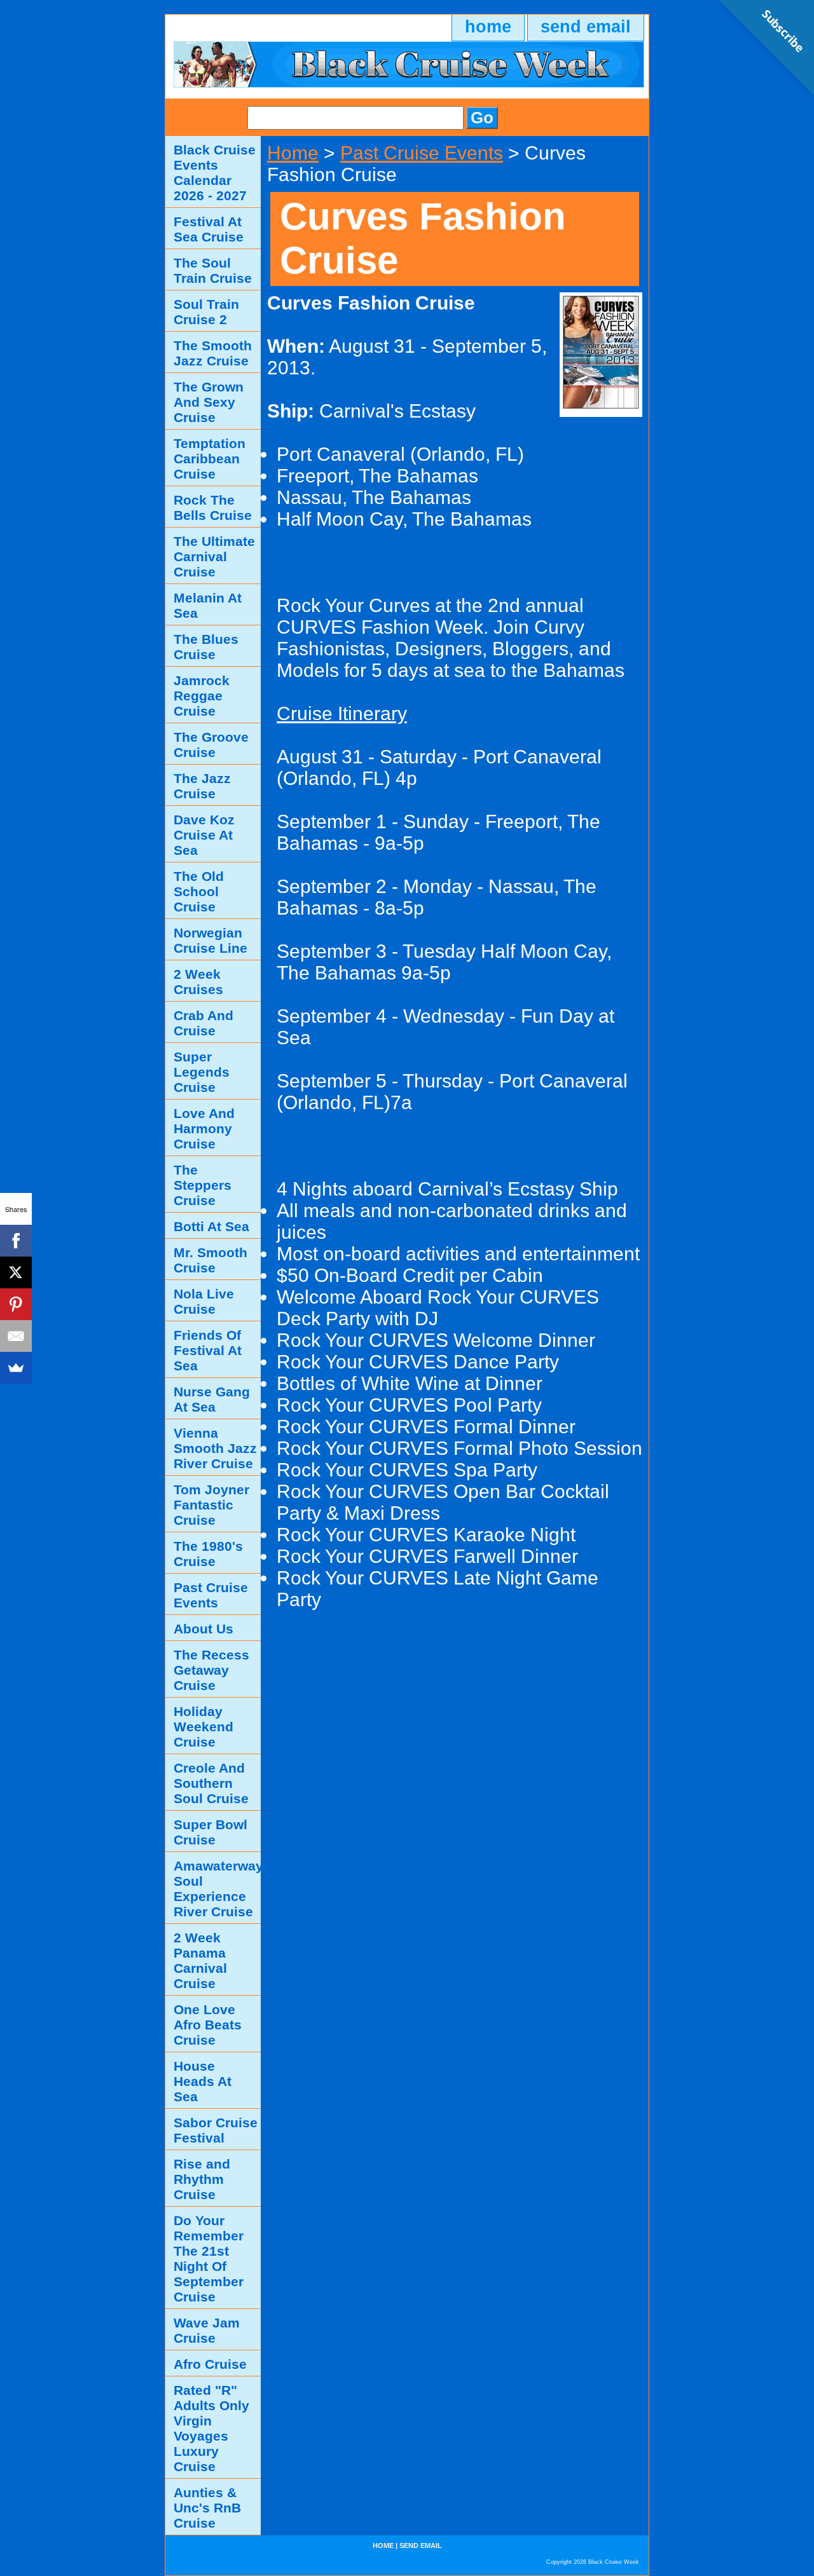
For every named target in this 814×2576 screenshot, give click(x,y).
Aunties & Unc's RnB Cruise (207, 2508)
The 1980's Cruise (208, 1554)
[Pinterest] (16, 1304)
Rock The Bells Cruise (213, 508)
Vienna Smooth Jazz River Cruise (215, 1448)
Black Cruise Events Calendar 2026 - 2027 (215, 173)
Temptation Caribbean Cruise (210, 459)
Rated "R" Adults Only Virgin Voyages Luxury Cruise (211, 2428)
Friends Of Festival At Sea (208, 1350)
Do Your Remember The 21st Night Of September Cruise (209, 2259)
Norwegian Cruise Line (210, 940)
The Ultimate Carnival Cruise (214, 556)
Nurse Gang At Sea (212, 1399)
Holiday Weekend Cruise (203, 1727)
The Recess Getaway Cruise (211, 1670)
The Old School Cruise (199, 891)
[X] (16, 1272)
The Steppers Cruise (203, 1185)
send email (586, 27)
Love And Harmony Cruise (204, 1128)
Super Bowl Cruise (210, 1832)
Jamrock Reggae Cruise (202, 696)
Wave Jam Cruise (207, 2330)
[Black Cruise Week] (324, 70)
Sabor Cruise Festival (216, 2130)
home (488, 27)
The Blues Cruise (206, 647)
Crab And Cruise (203, 1023)
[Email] (16, 1336)
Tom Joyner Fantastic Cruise (211, 1505)
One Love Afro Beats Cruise (208, 2025)
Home (293, 153)
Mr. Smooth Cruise (210, 1260)
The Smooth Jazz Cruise (213, 353)
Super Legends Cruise (202, 1072)
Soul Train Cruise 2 (206, 312)
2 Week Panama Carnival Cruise (200, 1960)
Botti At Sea (211, 1226)
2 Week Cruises (198, 982)
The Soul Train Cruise (213, 270)
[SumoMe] (16, 1368)
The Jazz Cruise (202, 786)
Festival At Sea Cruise (209, 229)
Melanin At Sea (208, 605)
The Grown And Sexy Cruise (209, 402)
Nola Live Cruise (204, 1301)
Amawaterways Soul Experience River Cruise (217, 1889)
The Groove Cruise (211, 745)
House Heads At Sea (203, 2081)
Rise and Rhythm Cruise (202, 2179)
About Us (203, 1629)
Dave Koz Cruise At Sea (204, 835)
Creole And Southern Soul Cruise (211, 1783)
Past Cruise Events (422, 153)
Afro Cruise (210, 2364)
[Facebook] (16, 1241)
